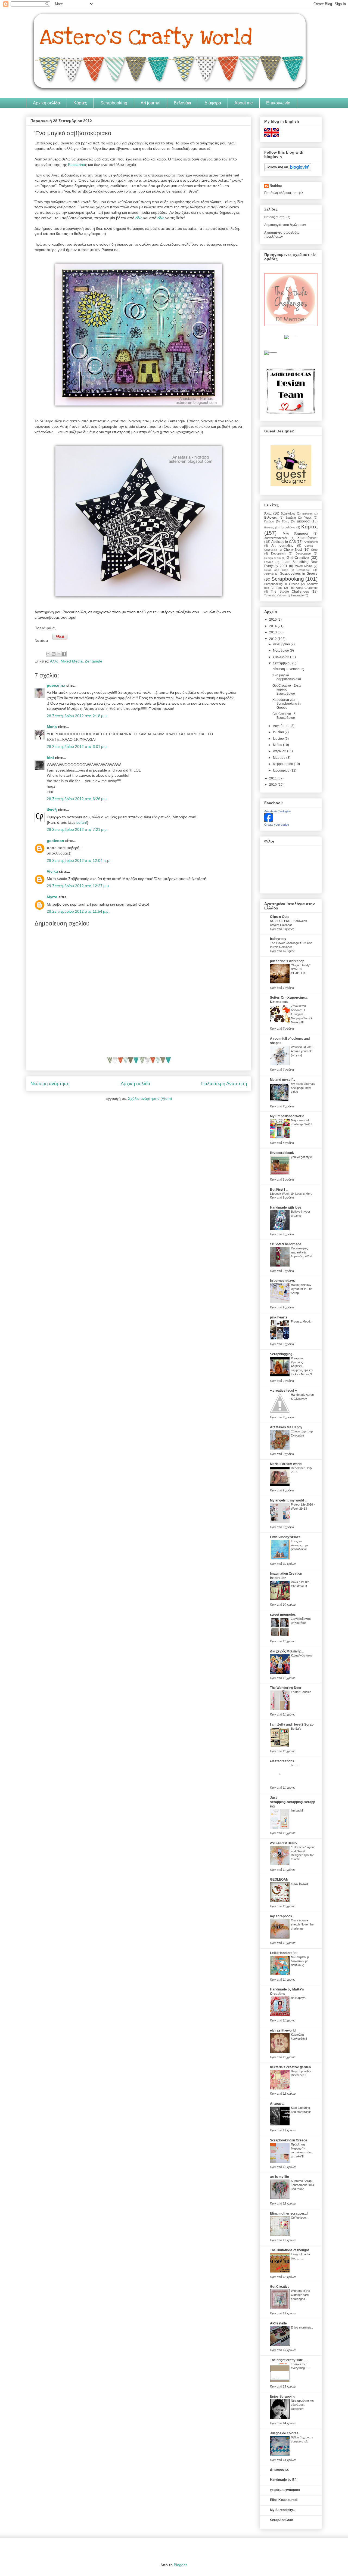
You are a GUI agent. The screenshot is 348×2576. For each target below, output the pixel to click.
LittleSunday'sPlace (285, 1537)
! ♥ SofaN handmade (286, 1244)
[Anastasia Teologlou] (269, 821)
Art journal (150, 103)
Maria (52, 727)
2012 (273, 639)
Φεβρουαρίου (283, 764)
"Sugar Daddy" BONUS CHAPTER (301, 969)
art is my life (279, 2177)
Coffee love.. (299, 2218)
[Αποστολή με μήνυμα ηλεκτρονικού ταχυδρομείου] (48, 654)
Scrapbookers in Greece (299, 574)
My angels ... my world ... (289, 1500)
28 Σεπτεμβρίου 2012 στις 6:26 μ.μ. (77, 799)
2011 (273, 778)
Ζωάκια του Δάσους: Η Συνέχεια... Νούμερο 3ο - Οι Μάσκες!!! (302, 1014)
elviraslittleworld (283, 2030)
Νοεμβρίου (281, 651)
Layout (269, 562)
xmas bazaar (300, 1884)
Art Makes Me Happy (286, 1427)
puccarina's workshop (287, 961)
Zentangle (94, 661)
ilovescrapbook (282, 1153)
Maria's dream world (286, 1464)
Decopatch (278, 553)
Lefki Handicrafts (283, 1953)
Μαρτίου (280, 758)
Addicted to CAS (284, 542)
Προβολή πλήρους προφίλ (284, 193)
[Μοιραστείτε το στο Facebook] (64, 654)
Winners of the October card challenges (300, 2295)
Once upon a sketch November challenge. (303, 1924)
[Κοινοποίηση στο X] (59, 654)
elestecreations (282, 1761)
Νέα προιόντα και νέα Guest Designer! (302, 2405)
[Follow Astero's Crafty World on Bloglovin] (288, 170)
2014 (273, 626)
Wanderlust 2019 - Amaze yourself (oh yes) (303, 1051)
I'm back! (297, 1810)
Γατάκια (269, 521)
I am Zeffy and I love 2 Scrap (292, 1724)
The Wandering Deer (286, 1688)
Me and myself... (282, 1080)
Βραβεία (291, 518)
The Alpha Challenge (303, 588)
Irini (50, 758)
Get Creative (298, 558)
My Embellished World (287, 1116)
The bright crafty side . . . (289, 2360)
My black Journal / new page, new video (303, 1088)
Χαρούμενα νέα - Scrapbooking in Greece (287, 704)
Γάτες (285, 521)
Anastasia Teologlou (277, 811)
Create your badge (277, 825)
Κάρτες (80, 103)
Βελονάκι (182, 103)
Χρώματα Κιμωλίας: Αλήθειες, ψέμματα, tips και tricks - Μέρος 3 (302, 1366)
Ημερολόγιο (287, 527)
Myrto (52, 897)
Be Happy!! (298, 1998)
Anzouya (277, 2104)
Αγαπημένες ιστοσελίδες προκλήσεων (282, 234)
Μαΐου (278, 745)
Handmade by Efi (283, 2480)
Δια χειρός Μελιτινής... (287, 1651)
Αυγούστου (282, 726)
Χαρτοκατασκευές (276, 538)
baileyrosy (278, 939)
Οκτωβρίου (282, 657)
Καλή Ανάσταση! (302, 1655)
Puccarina (77, 165)
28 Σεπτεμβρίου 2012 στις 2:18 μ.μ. (77, 716)
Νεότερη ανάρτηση (50, 1084)
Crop (314, 550)
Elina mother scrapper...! (289, 2213)
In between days (282, 1281)
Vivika (52, 871)
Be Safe (296, 1729)
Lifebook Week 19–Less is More (291, 1194)
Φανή (52, 810)
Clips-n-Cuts (280, 917)
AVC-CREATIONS (283, 1843)
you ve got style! (302, 1157)
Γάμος (308, 518)
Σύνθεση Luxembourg (288, 669)
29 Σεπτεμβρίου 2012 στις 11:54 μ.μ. (78, 911)
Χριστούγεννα (307, 538)
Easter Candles (301, 1692)
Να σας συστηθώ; (277, 217)
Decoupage (303, 553)
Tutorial (269, 595)
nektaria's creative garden (290, 2067)
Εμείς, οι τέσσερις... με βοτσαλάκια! (300, 1545)
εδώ (139, 218)
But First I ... (279, 1190)
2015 (273, 620)
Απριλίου (280, 751)
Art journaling (282, 546)
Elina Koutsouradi (284, 2500)
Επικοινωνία (278, 103)
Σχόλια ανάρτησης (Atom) (150, 1098)
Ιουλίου (279, 732)
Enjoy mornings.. (302, 2327)
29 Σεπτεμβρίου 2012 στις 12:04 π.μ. (79, 860)
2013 (273, 632)
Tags (279, 588)
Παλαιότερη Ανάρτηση (224, 1084)
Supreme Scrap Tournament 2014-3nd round (303, 2185)
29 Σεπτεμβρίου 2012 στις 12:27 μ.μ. (78, 886)
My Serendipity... (283, 2510)
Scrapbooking (114, 103)
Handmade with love (286, 1207)
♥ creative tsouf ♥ (283, 1391)
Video (282, 595)
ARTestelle (278, 2323)
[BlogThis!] (54, 654)
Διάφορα (213, 103)
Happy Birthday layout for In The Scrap (302, 1289)
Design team (272, 558)
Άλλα (54, 661)
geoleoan (55, 841)
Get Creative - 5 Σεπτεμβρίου (284, 716)
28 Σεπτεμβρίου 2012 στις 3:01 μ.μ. (77, 747)
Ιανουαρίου (282, 770)
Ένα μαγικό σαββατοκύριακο (287, 677)
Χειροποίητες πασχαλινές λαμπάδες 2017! (302, 1252)
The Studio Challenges (290, 592)
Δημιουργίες (279, 2470)
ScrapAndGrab (282, 2520)
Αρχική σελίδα (46, 103)
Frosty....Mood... (302, 1321)
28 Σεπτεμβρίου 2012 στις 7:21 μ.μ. (77, 829)
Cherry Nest (293, 550)
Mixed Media (72, 661)
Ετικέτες (269, 527)
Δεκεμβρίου (282, 644)
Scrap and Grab (276, 570)
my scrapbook (281, 1916)
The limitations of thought (289, 2250)
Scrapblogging (281, 1354)
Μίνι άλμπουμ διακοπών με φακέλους (300, 1961)
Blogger (180, 2565)
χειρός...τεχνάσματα (285, 2490)
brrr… (295, 1765)
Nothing (276, 186)
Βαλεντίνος (288, 513)
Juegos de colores (284, 2433)
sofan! (82, 822)
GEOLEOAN (279, 1880)
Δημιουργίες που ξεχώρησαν (285, 225)
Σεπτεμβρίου (283, 663)
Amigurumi (311, 542)
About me (244, 103)
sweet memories (283, 1615)
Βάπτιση (307, 514)
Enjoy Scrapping (283, 2397)
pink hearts (279, 1317)
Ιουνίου (279, 739)
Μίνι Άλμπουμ (295, 534)
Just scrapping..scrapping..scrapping (293, 1802)
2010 (273, 785)
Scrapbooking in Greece (282, 584)
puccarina (56, 685)
